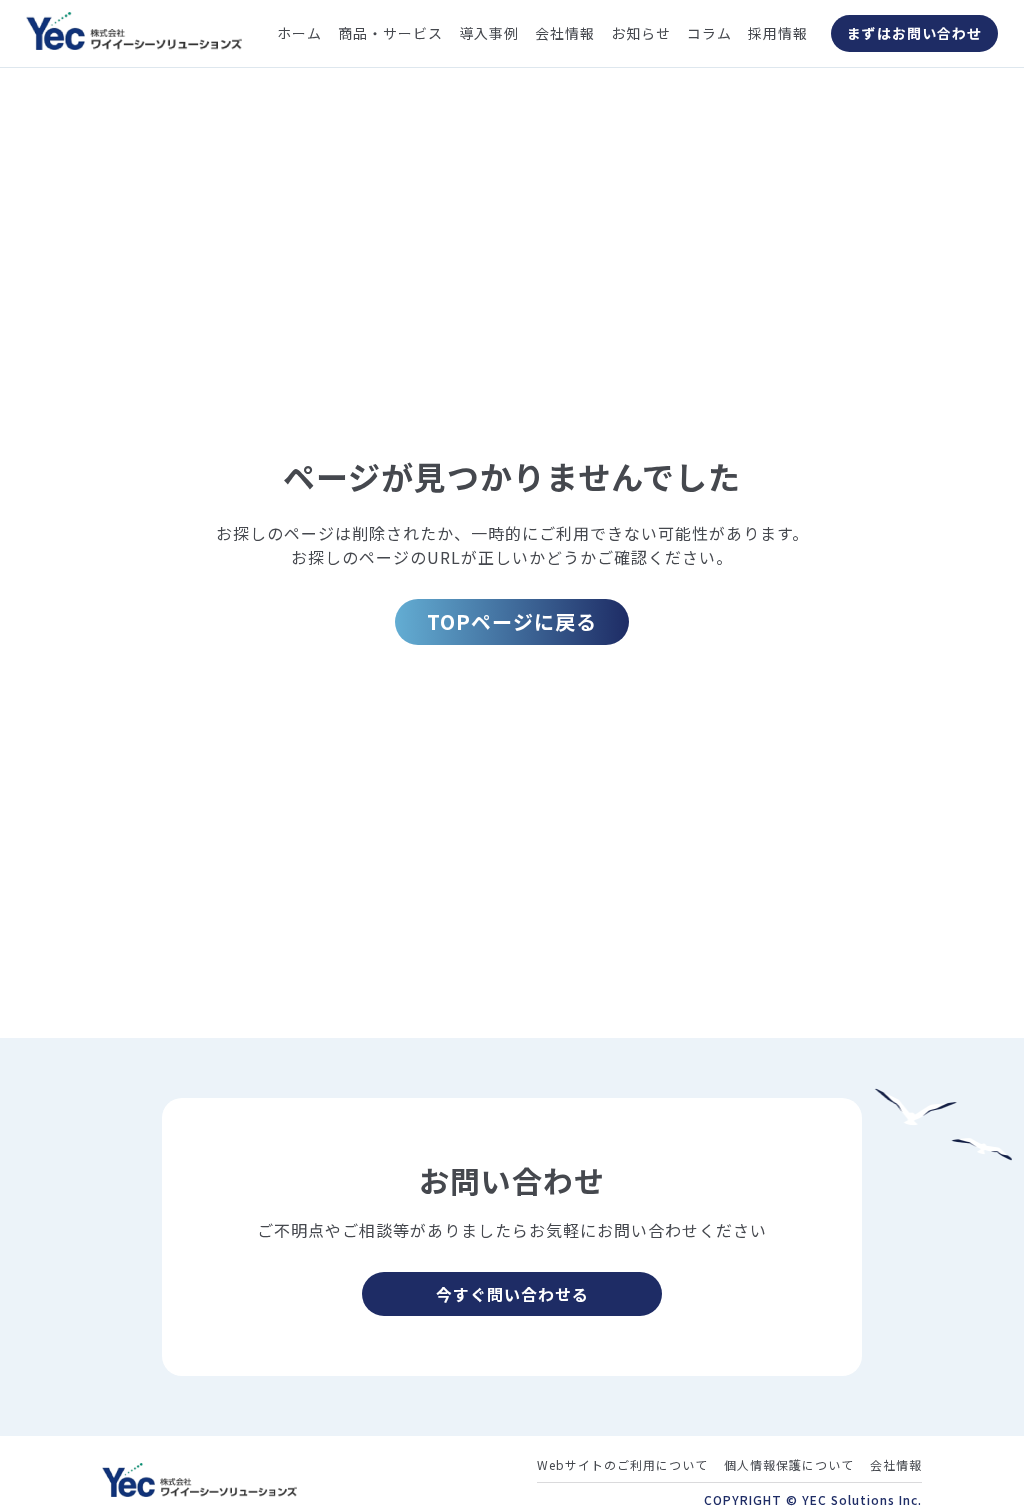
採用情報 (778, 33)
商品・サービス (390, 33)
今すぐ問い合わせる (512, 1294)
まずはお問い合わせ (914, 33)
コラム (709, 33)
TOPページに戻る (512, 621)
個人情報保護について (789, 1464)
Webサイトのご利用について (622, 1464)
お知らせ (641, 33)
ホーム (299, 33)
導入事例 (489, 33)
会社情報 (565, 33)
